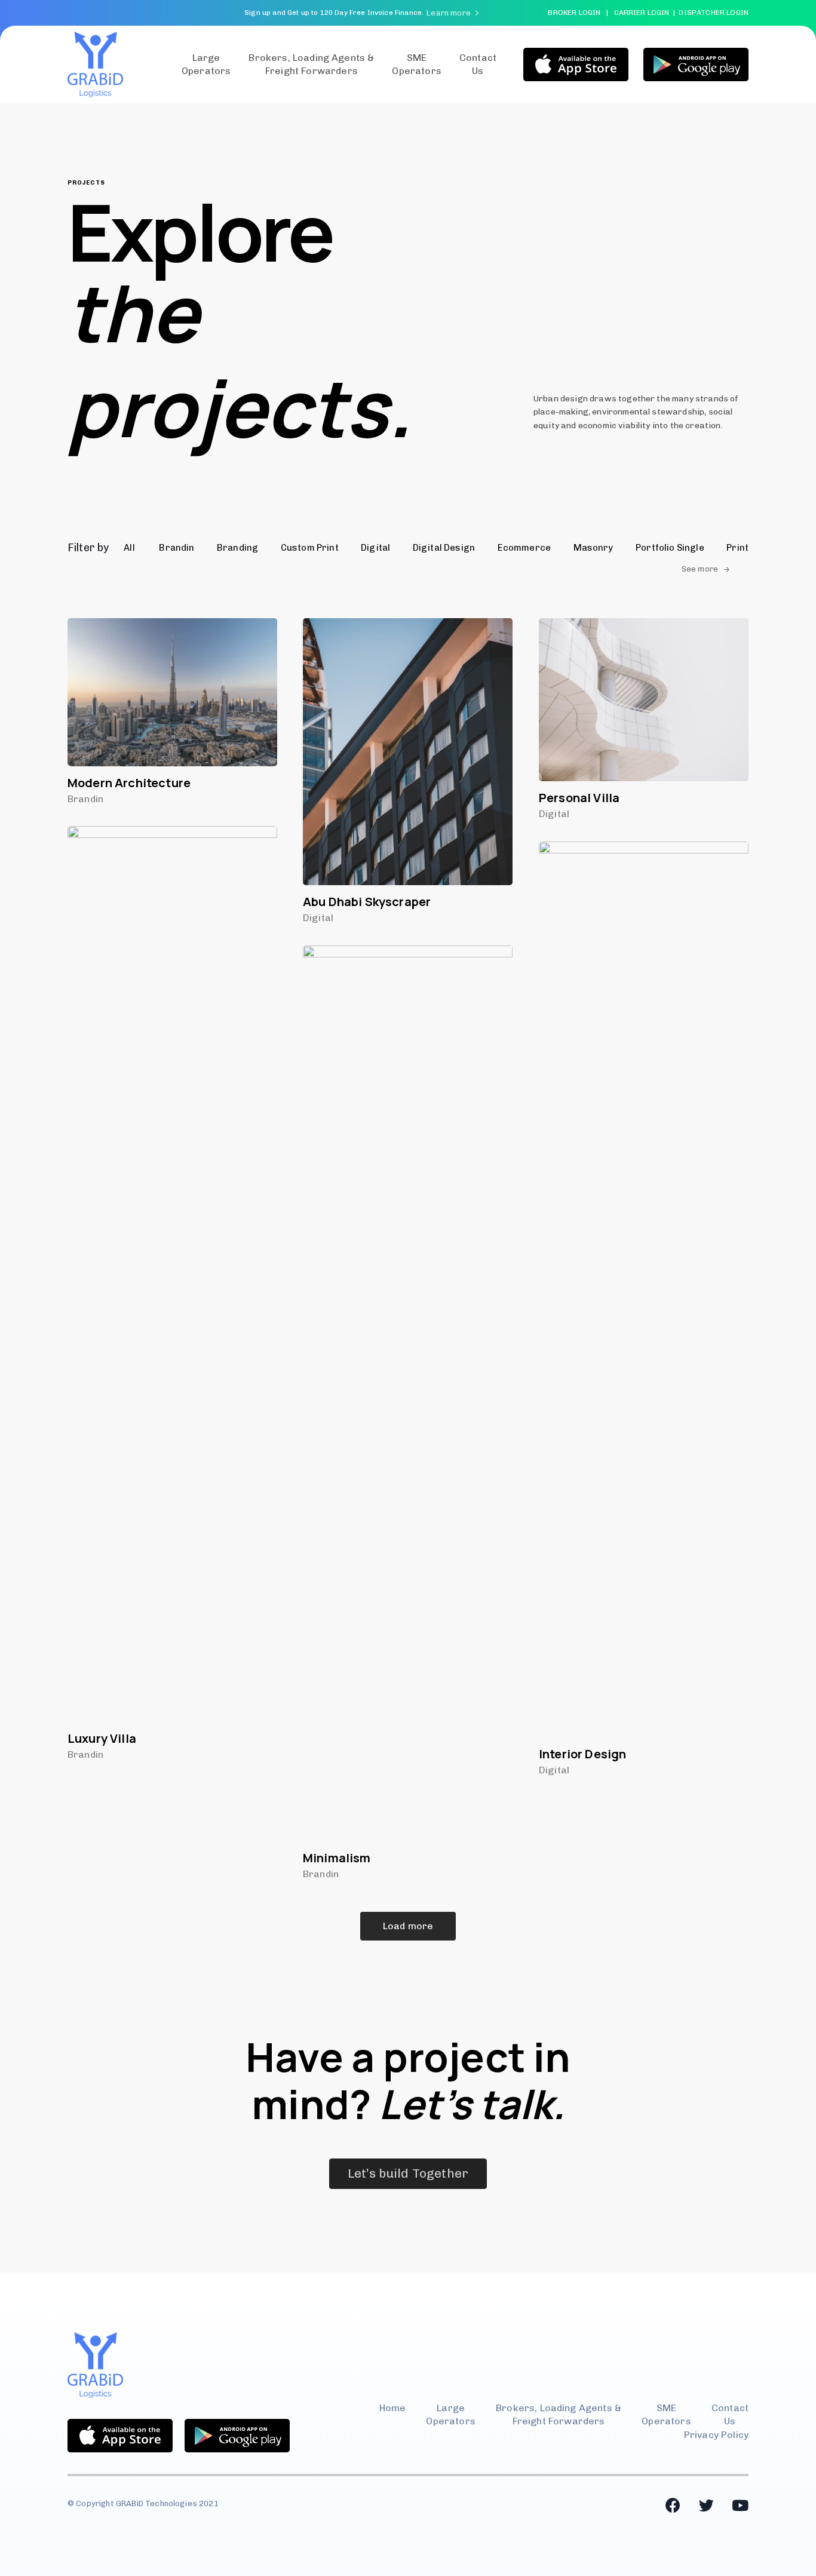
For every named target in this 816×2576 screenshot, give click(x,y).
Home (393, 2408)
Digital (318, 918)
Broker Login (574, 13)
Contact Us (730, 2414)
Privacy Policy (716, 2435)
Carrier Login (642, 13)
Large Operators (206, 64)
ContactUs (478, 64)
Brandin (85, 799)
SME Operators (416, 64)
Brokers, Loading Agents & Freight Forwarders (311, 64)
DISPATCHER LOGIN (714, 13)
